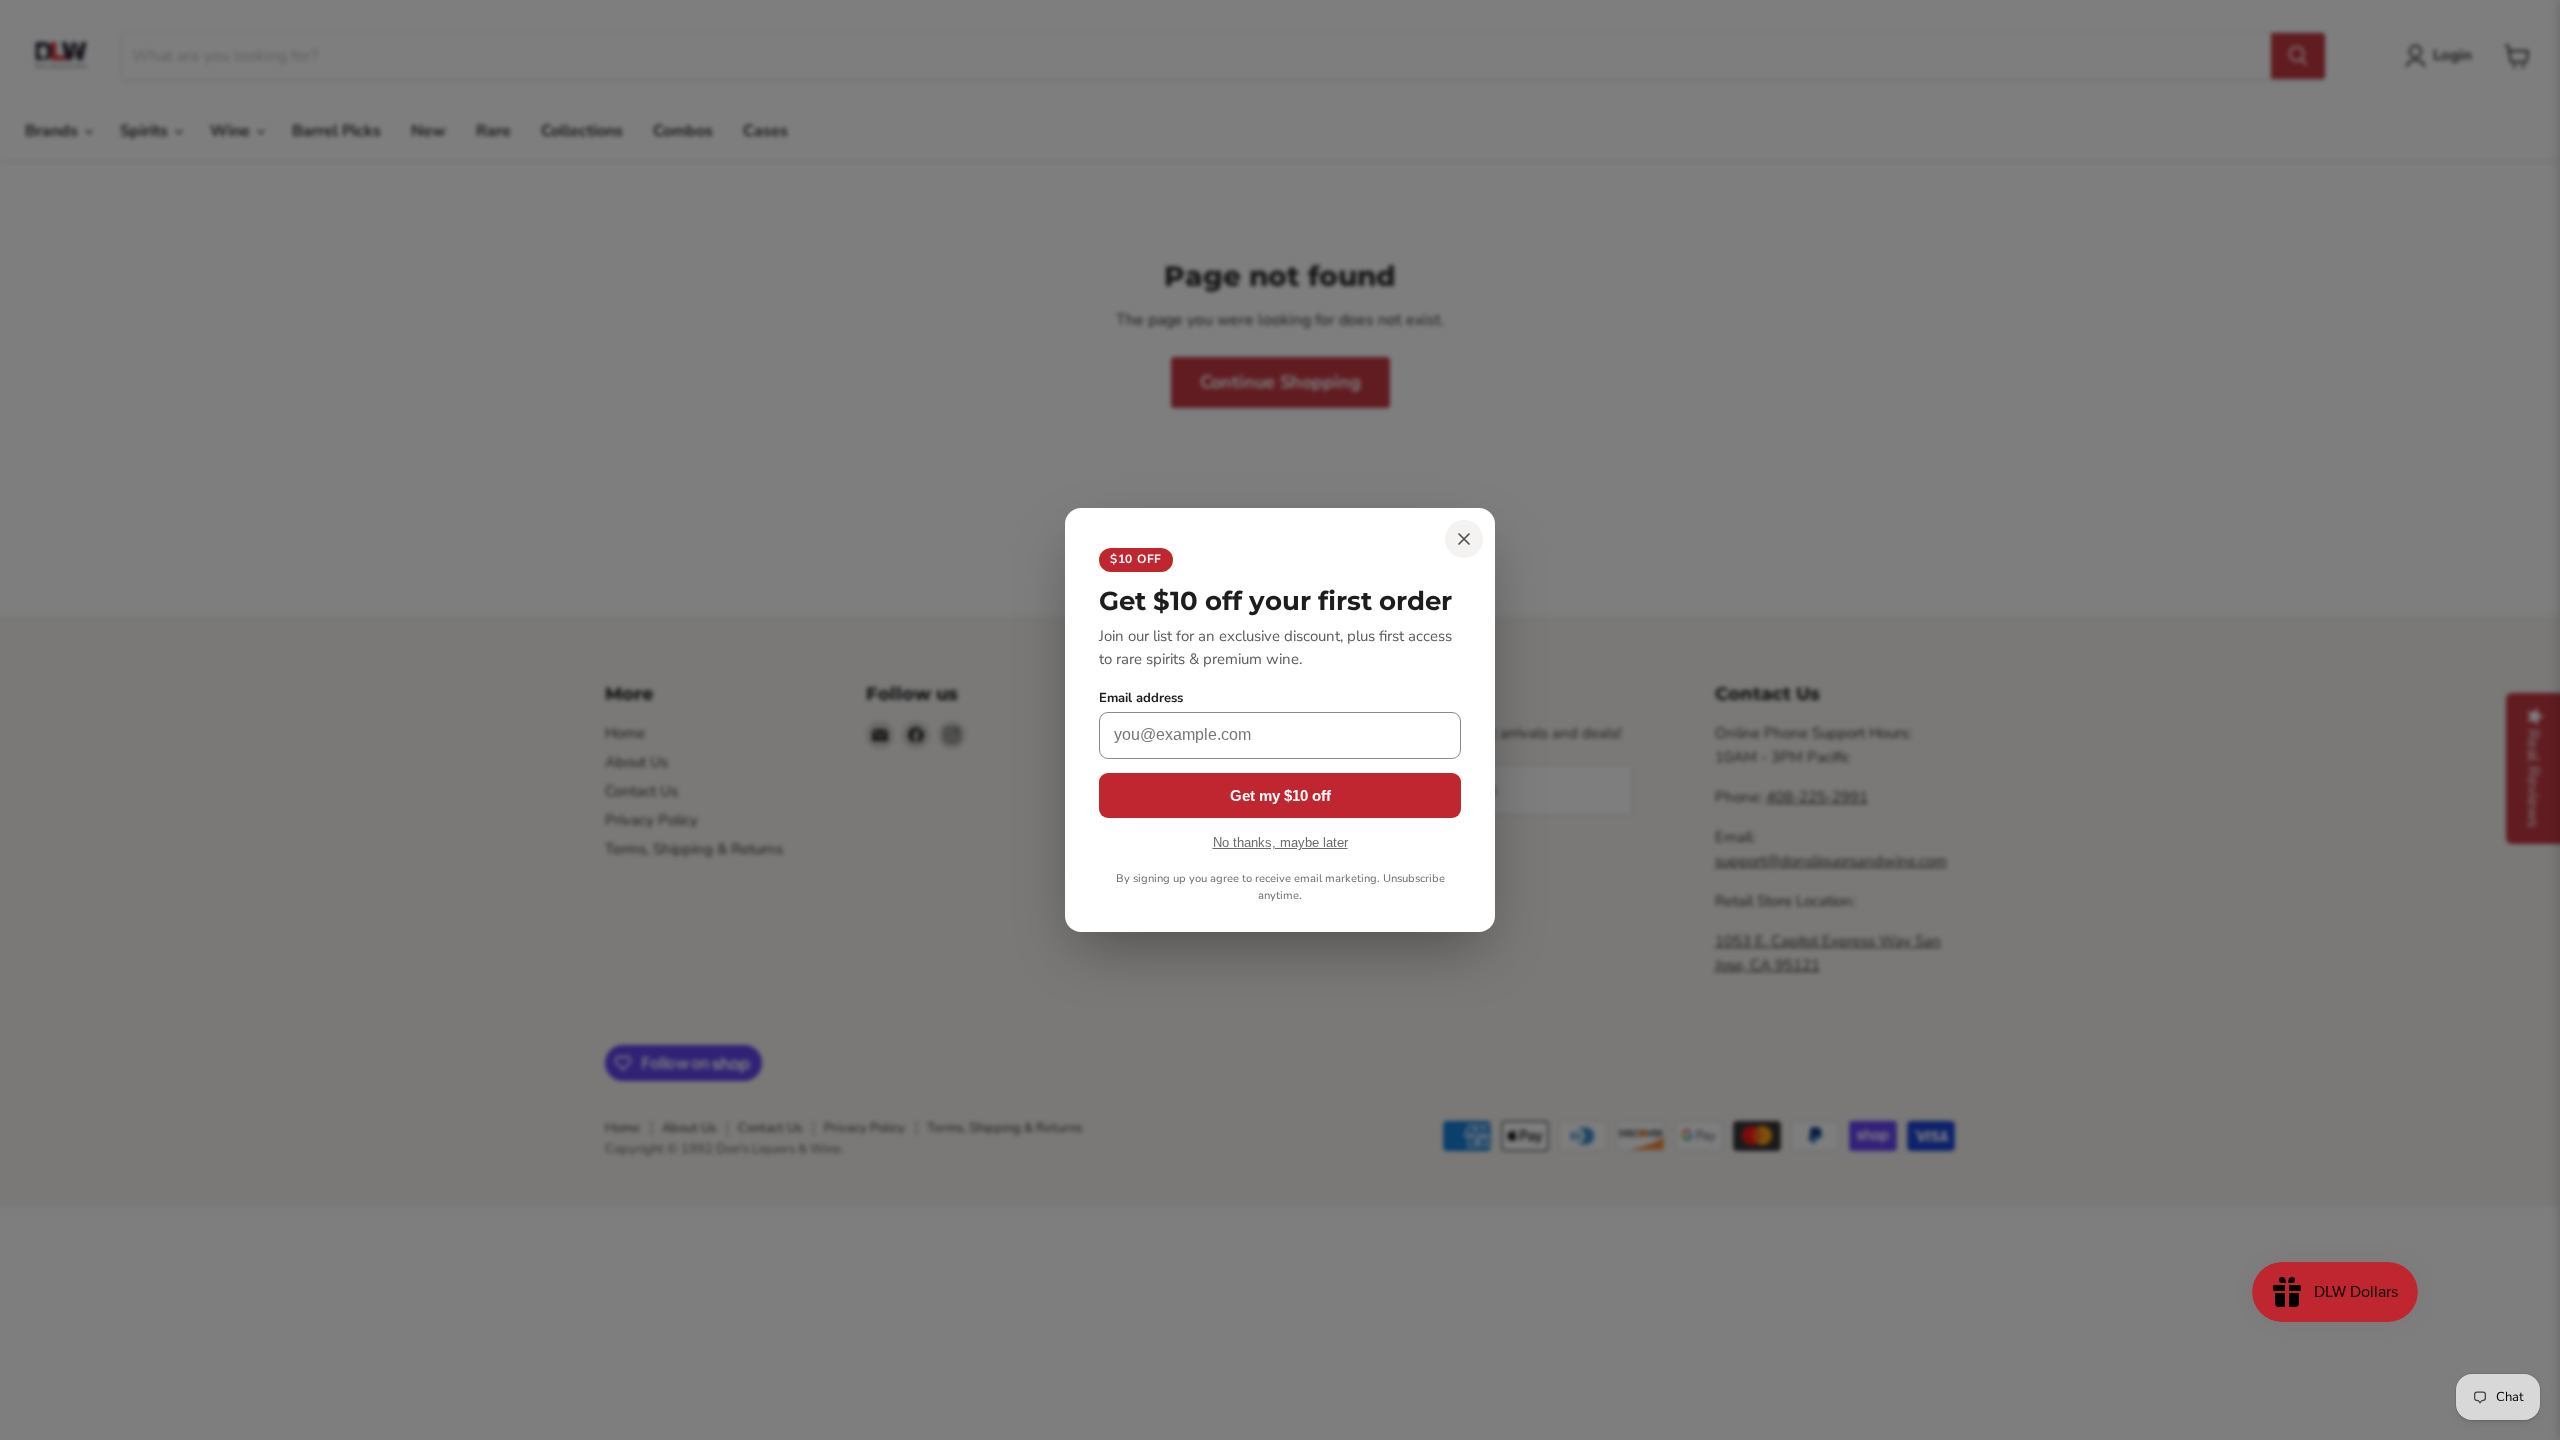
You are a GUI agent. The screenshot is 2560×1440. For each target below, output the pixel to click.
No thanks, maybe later (1280, 842)
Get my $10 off (1280, 795)
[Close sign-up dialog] (1464, 539)
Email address (1141, 698)
